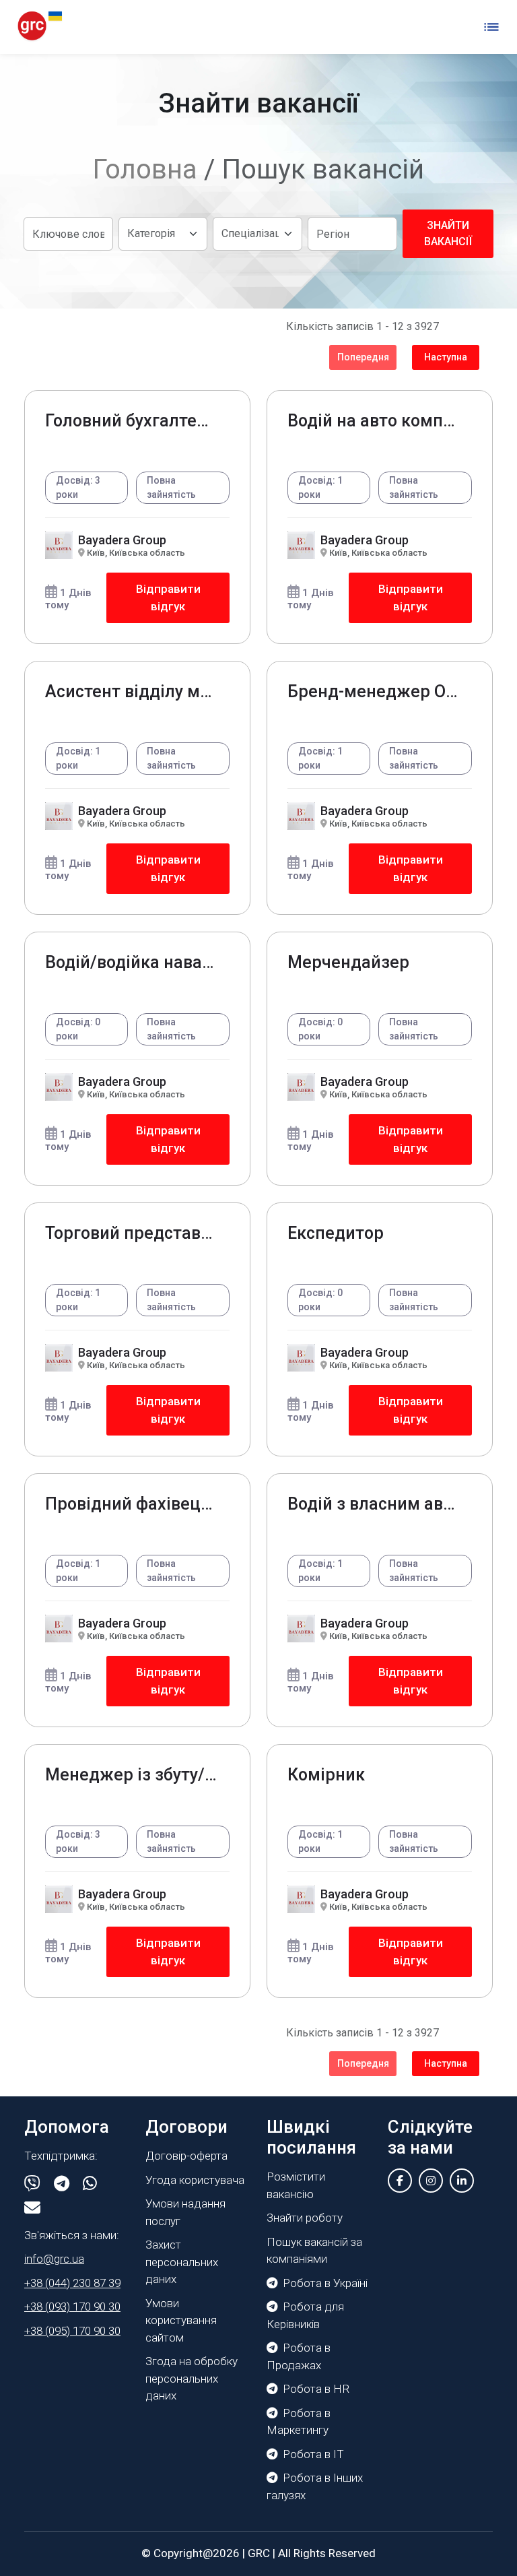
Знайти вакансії (448, 233)
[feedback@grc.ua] (32, 2208)
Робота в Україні (325, 2283)
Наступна (446, 357)
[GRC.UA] (40, 27)
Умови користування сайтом (181, 2320)
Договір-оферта (186, 2156)
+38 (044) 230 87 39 (72, 2283)
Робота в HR (316, 2389)
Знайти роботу (305, 2218)
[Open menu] (491, 27)
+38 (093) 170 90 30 (72, 2307)
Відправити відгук (168, 598)
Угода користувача (195, 2180)
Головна (145, 169)
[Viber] (32, 2184)
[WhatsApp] (90, 2184)
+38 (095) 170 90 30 (72, 2331)
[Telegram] (62, 2184)
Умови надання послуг (185, 2212)
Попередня (363, 357)
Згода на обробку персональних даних (192, 2378)
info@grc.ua (54, 2259)
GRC (259, 2553)
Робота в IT (313, 2454)
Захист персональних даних (182, 2262)
